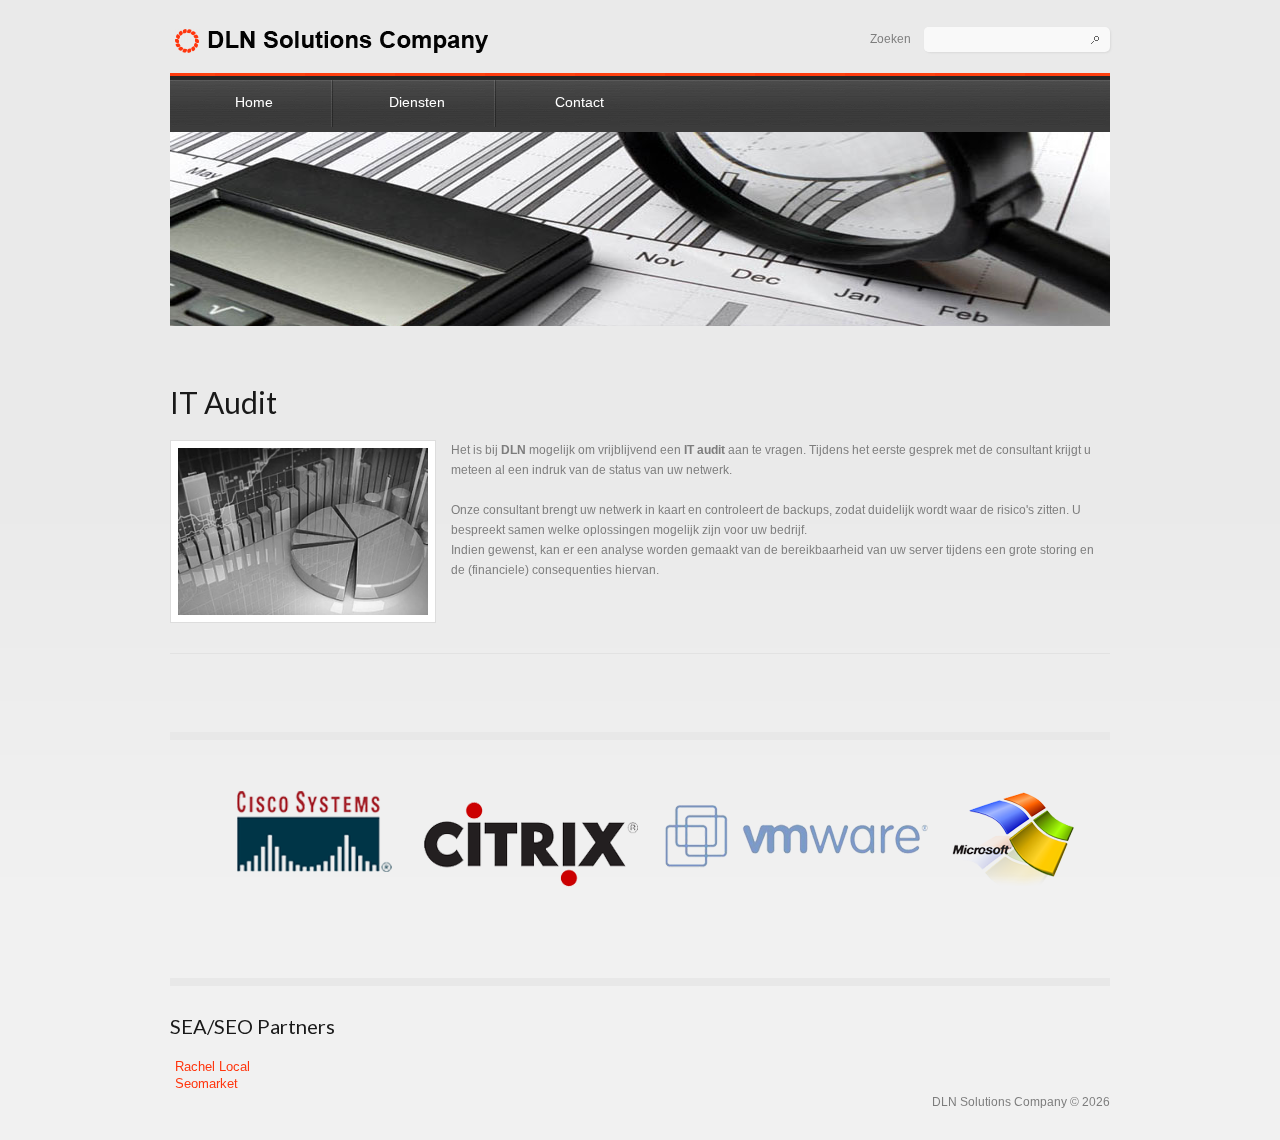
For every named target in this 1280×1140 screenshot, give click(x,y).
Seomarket (206, 1083)
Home (254, 102)
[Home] (334, 37)
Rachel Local (212, 1066)
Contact (579, 102)
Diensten (417, 102)
